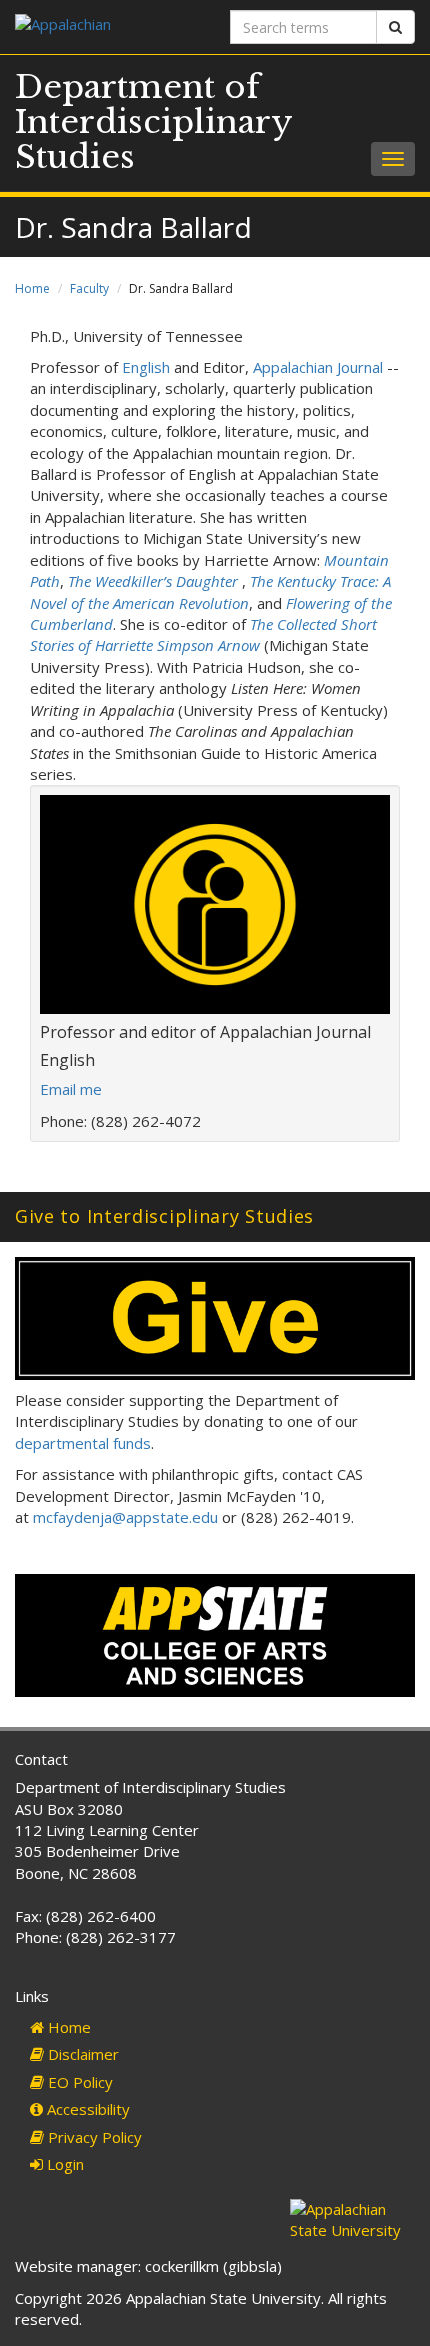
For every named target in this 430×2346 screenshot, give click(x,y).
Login (63, 2164)
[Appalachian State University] (107, 26)
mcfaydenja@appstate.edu (125, 1517)
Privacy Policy (93, 2137)
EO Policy (78, 2082)
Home (32, 288)
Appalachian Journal (318, 367)
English (146, 367)
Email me (71, 1089)
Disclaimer (81, 2054)
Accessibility (86, 2109)
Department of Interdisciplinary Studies (153, 122)
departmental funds (83, 1443)
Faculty (89, 288)
